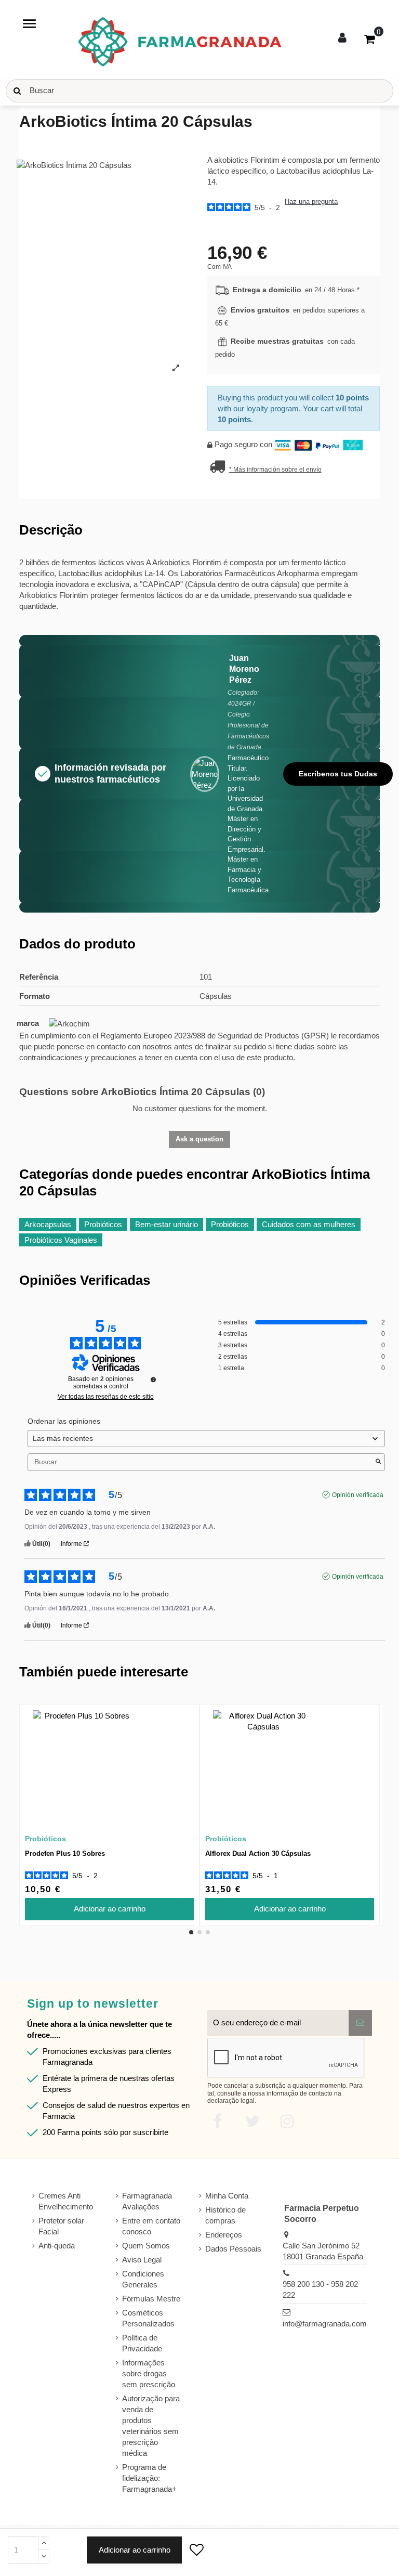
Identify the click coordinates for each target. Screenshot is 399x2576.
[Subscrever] (360, 2023)
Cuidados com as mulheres (309, 1224)
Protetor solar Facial (61, 2226)
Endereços (224, 2235)
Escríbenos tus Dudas (338, 774)
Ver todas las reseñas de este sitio (106, 1397)
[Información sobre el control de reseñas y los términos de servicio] (153, 1380)
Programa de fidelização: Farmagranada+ (149, 2478)
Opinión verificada (358, 1495)
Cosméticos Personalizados (148, 2318)
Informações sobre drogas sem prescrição (149, 2373)
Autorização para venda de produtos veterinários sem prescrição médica (151, 2426)
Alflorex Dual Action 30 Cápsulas (258, 1853)
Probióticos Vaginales (61, 1240)
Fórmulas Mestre (151, 2299)
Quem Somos (146, 2246)
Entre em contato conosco (151, 2226)
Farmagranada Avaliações (147, 2201)
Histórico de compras (225, 2215)
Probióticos (103, 1224)
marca (28, 1023)
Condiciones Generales (143, 2279)
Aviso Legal (142, 2260)
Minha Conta (227, 2196)
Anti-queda (57, 2246)
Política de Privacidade (142, 2343)
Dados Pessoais (233, 2249)
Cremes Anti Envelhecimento (66, 2201)
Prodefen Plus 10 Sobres (65, 1853)
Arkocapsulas (48, 1224)
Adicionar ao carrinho (135, 2550)
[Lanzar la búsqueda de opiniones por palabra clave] (378, 1462)
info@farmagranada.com (325, 2324)
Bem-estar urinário (167, 1224)
